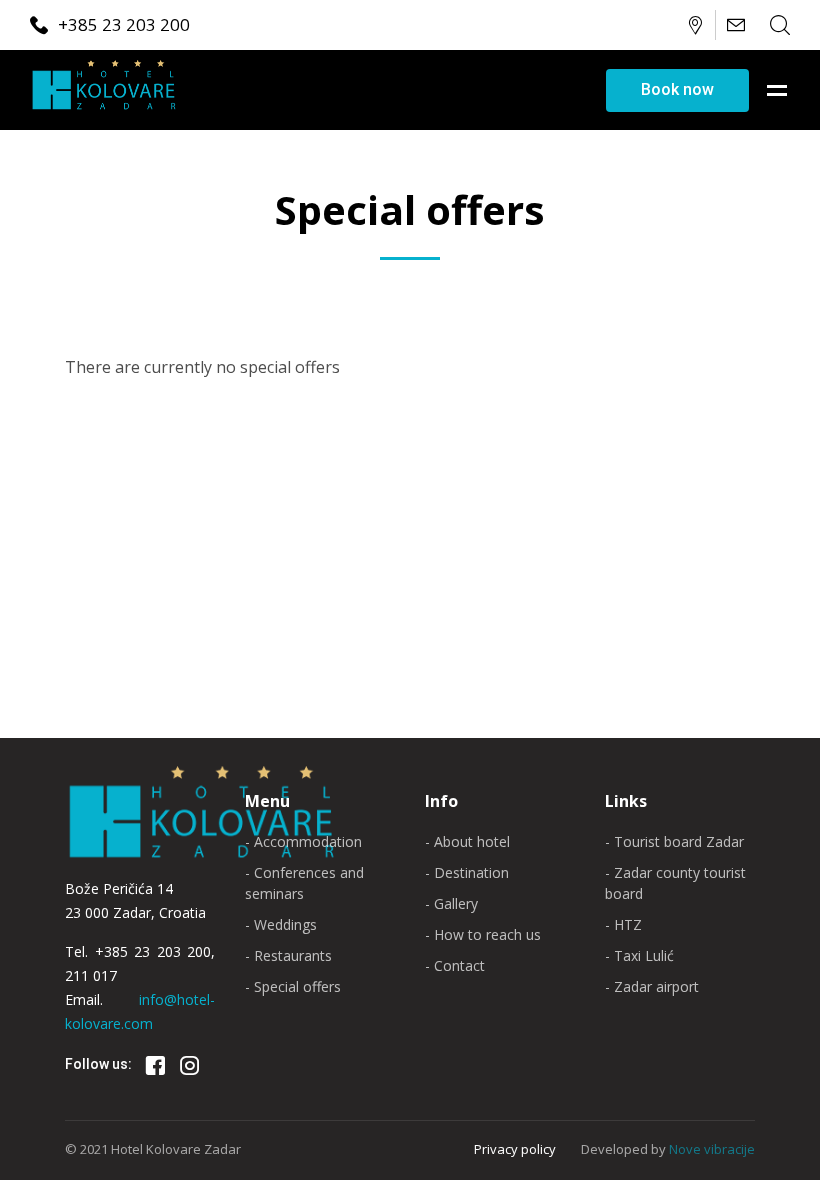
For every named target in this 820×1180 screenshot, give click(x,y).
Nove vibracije (712, 1149)
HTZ (628, 924)
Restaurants (293, 955)
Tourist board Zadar (679, 841)
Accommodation (308, 841)
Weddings (285, 924)
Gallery (456, 903)
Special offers (297, 986)
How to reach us (487, 934)
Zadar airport (656, 986)
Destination (471, 872)
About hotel (472, 841)
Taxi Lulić (644, 955)
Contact (459, 965)
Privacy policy (515, 1149)
